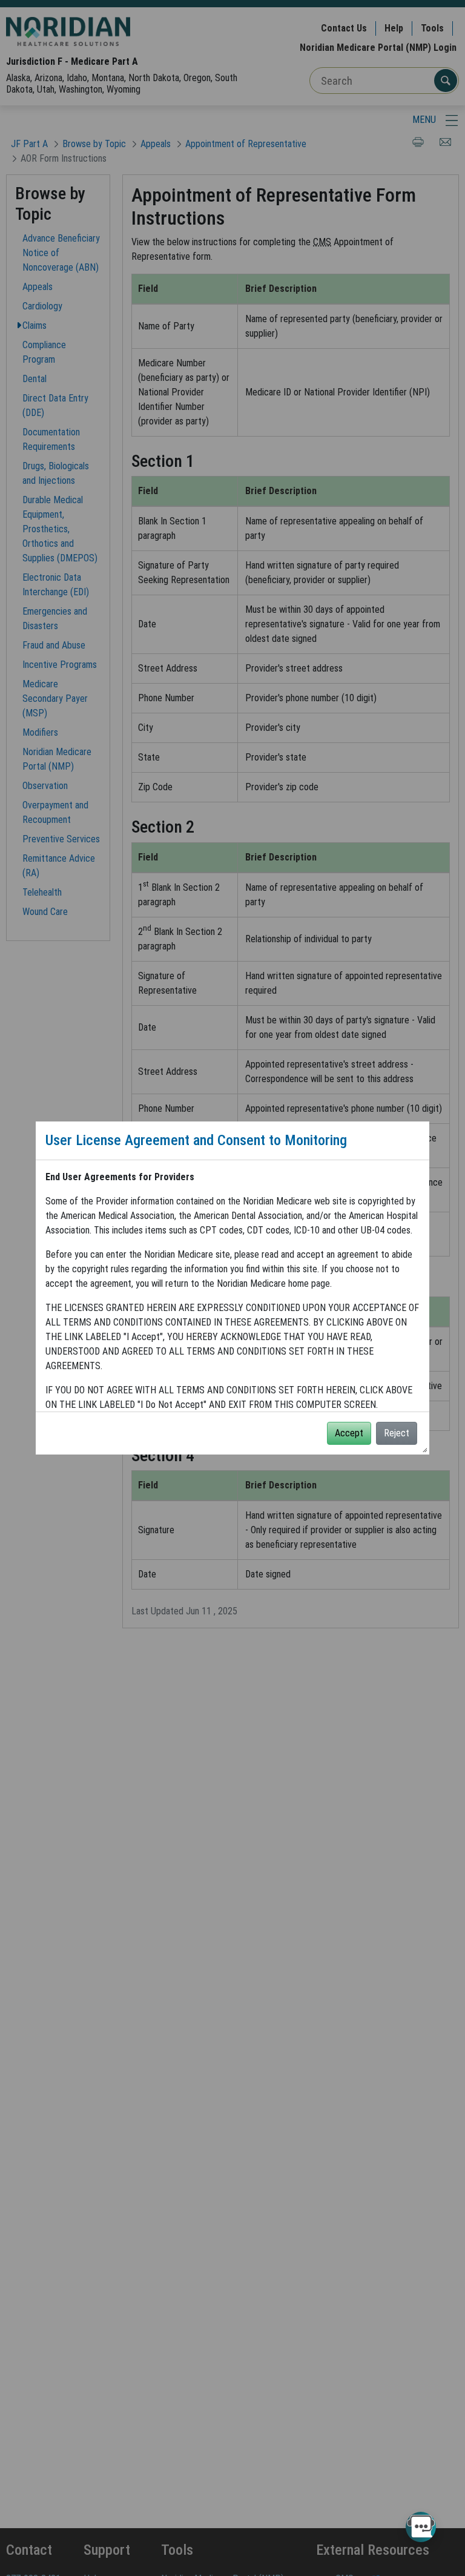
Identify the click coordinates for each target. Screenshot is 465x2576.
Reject (397, 1433)
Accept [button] (349, 1433)
